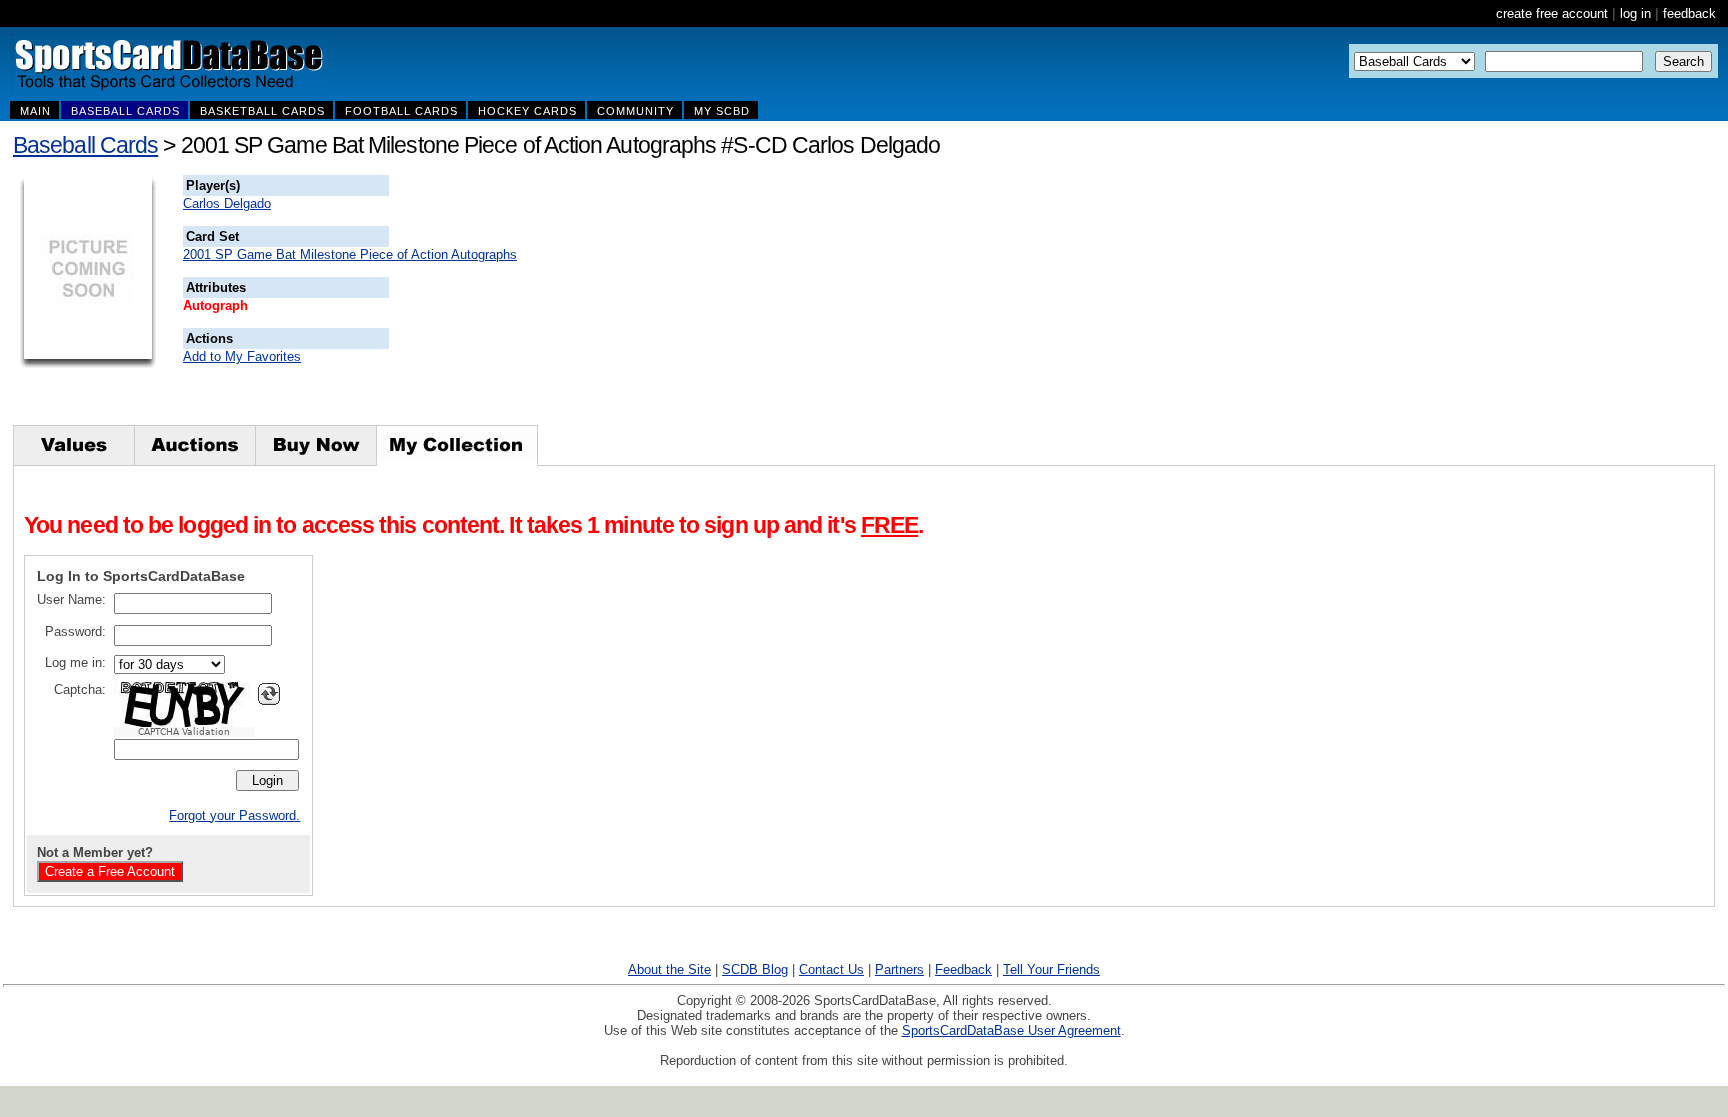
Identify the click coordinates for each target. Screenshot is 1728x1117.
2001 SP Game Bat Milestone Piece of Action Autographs (350, 254)
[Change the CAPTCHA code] (269, 694)
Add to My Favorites (242, 356)
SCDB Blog (755, 969)
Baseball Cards (85, 145)
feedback (1689, 13)
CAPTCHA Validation (184, 732)
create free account (1552, 13)
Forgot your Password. (234, 815)
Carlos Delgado (227, 203)
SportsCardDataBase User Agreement (1011, 1030)
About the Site (669, 969)
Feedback (963, 969)
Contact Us (831, 969)
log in (1635, 13)
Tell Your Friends (1051, 969)
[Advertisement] (751, 300)
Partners (899, 969)
